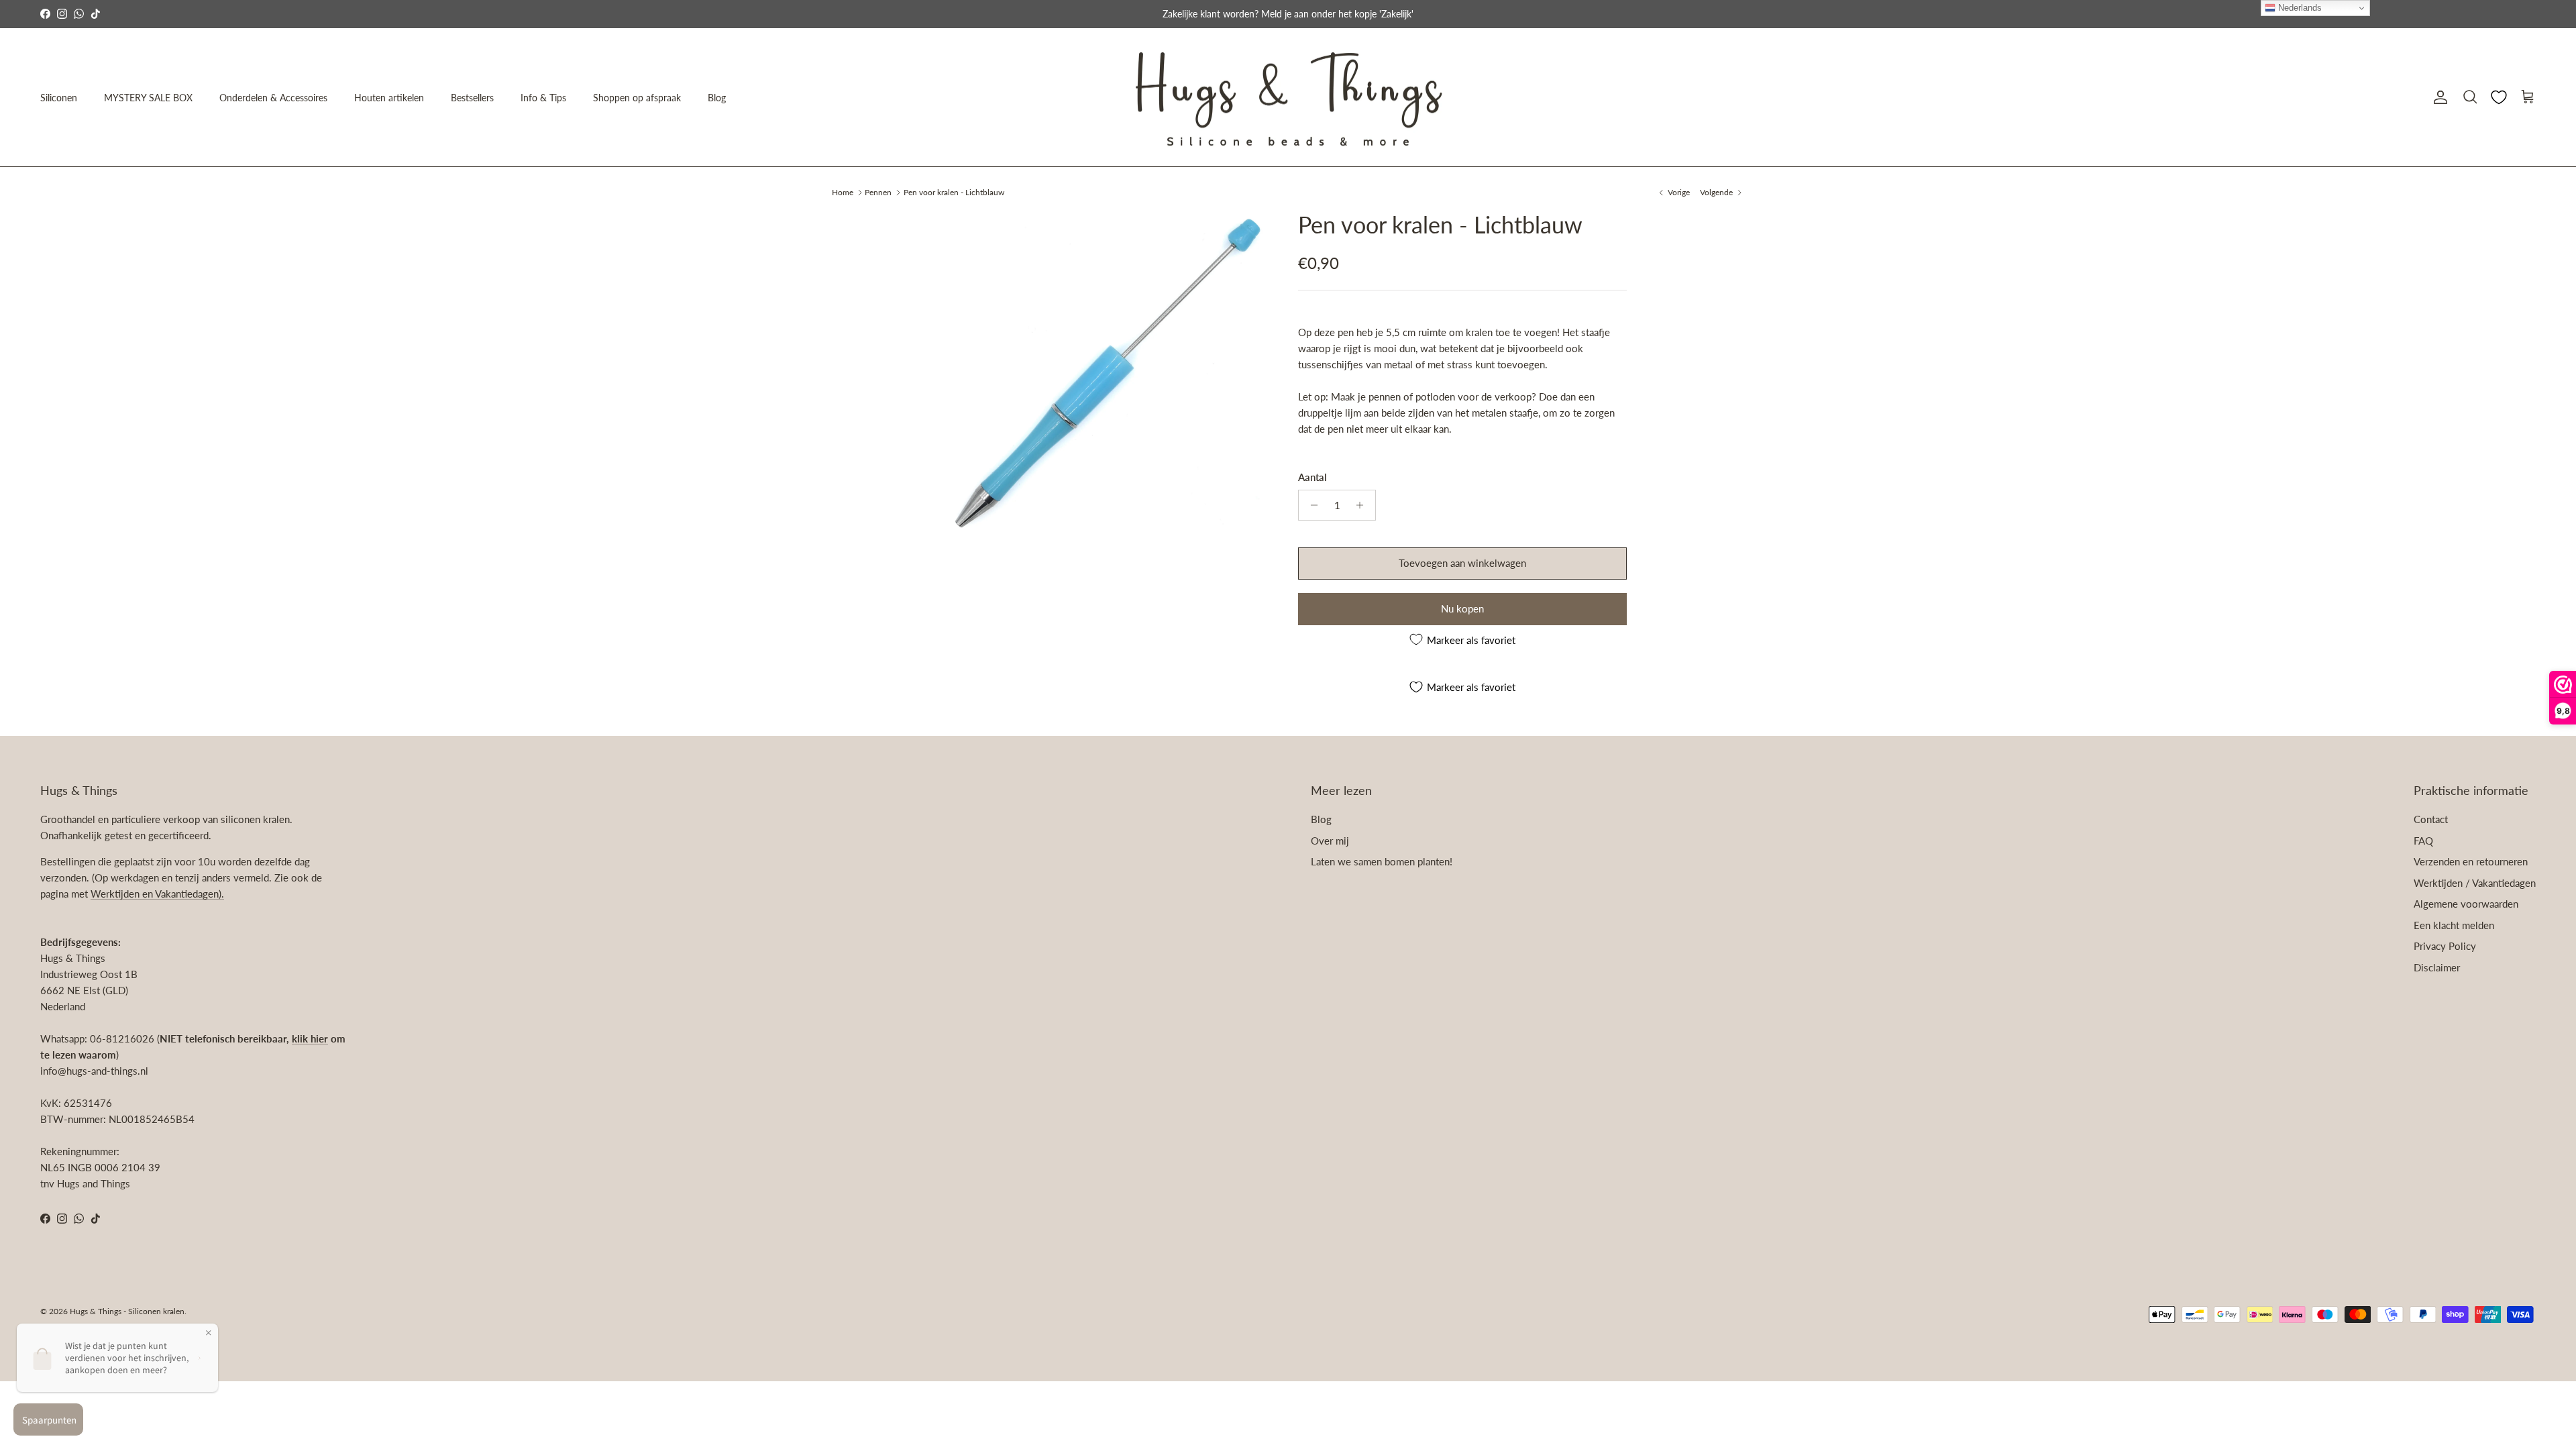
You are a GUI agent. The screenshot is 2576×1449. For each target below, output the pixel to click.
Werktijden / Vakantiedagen (2475, 883)
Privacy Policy (2445, 946)
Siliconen (59, 98)
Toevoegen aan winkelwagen (1462, 563)
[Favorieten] (2499, 97)
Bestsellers (472, 98)
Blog (717, 98)
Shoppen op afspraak (637, 98)
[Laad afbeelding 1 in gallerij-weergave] (1109, 371)
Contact (2431, 819)
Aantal (1312, 477)
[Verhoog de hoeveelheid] (1363, 505)
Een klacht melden (2454, 925)
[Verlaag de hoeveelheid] (1310, 505)
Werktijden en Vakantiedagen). (157, 894)
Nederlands (2299, 8)
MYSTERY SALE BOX (148, 98)
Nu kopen (1462, 608)
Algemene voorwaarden (2466, 904)
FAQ (2423, 841)
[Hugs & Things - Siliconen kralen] (1288, 98)
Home (843, 192)
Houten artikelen (389, 98)
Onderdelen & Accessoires (273, 98)
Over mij (1330, 841)
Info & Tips (543, 98)
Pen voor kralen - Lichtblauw (954, 192)
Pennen (878, 192)
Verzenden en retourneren (2471, 861)
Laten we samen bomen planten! (1382, 861)
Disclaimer (2437, 967)
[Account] (2438, 97)
